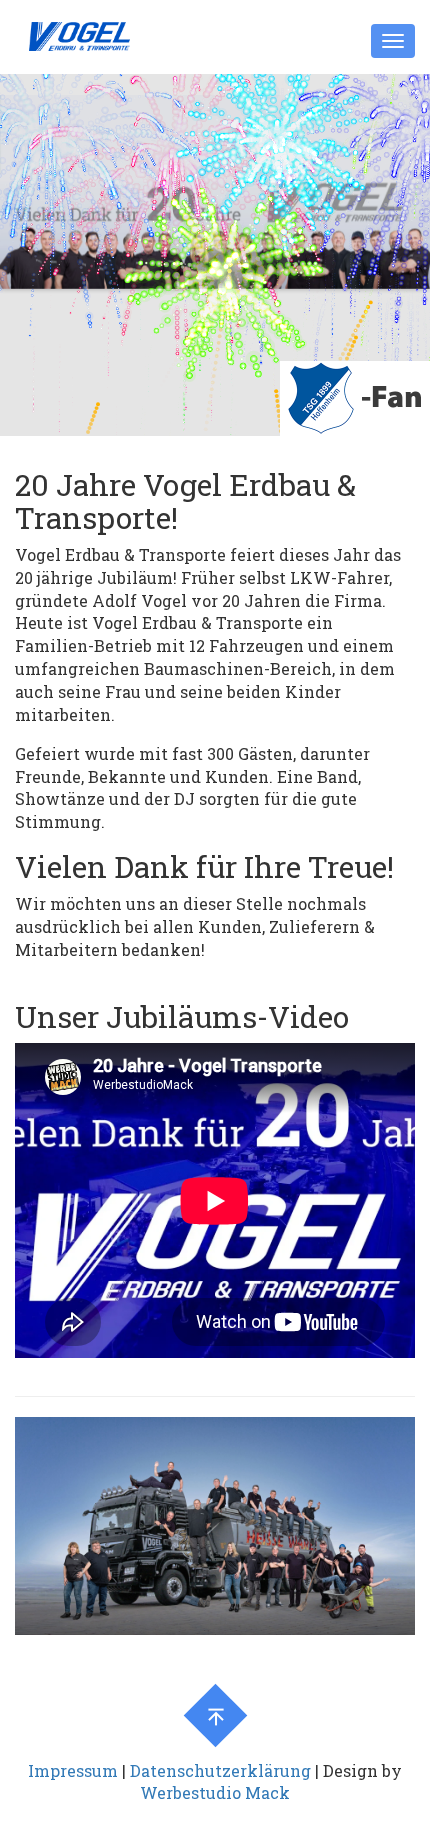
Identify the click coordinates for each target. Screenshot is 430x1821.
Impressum (73, 1770)
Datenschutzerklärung (220, 1770)
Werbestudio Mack (215, 1792)
